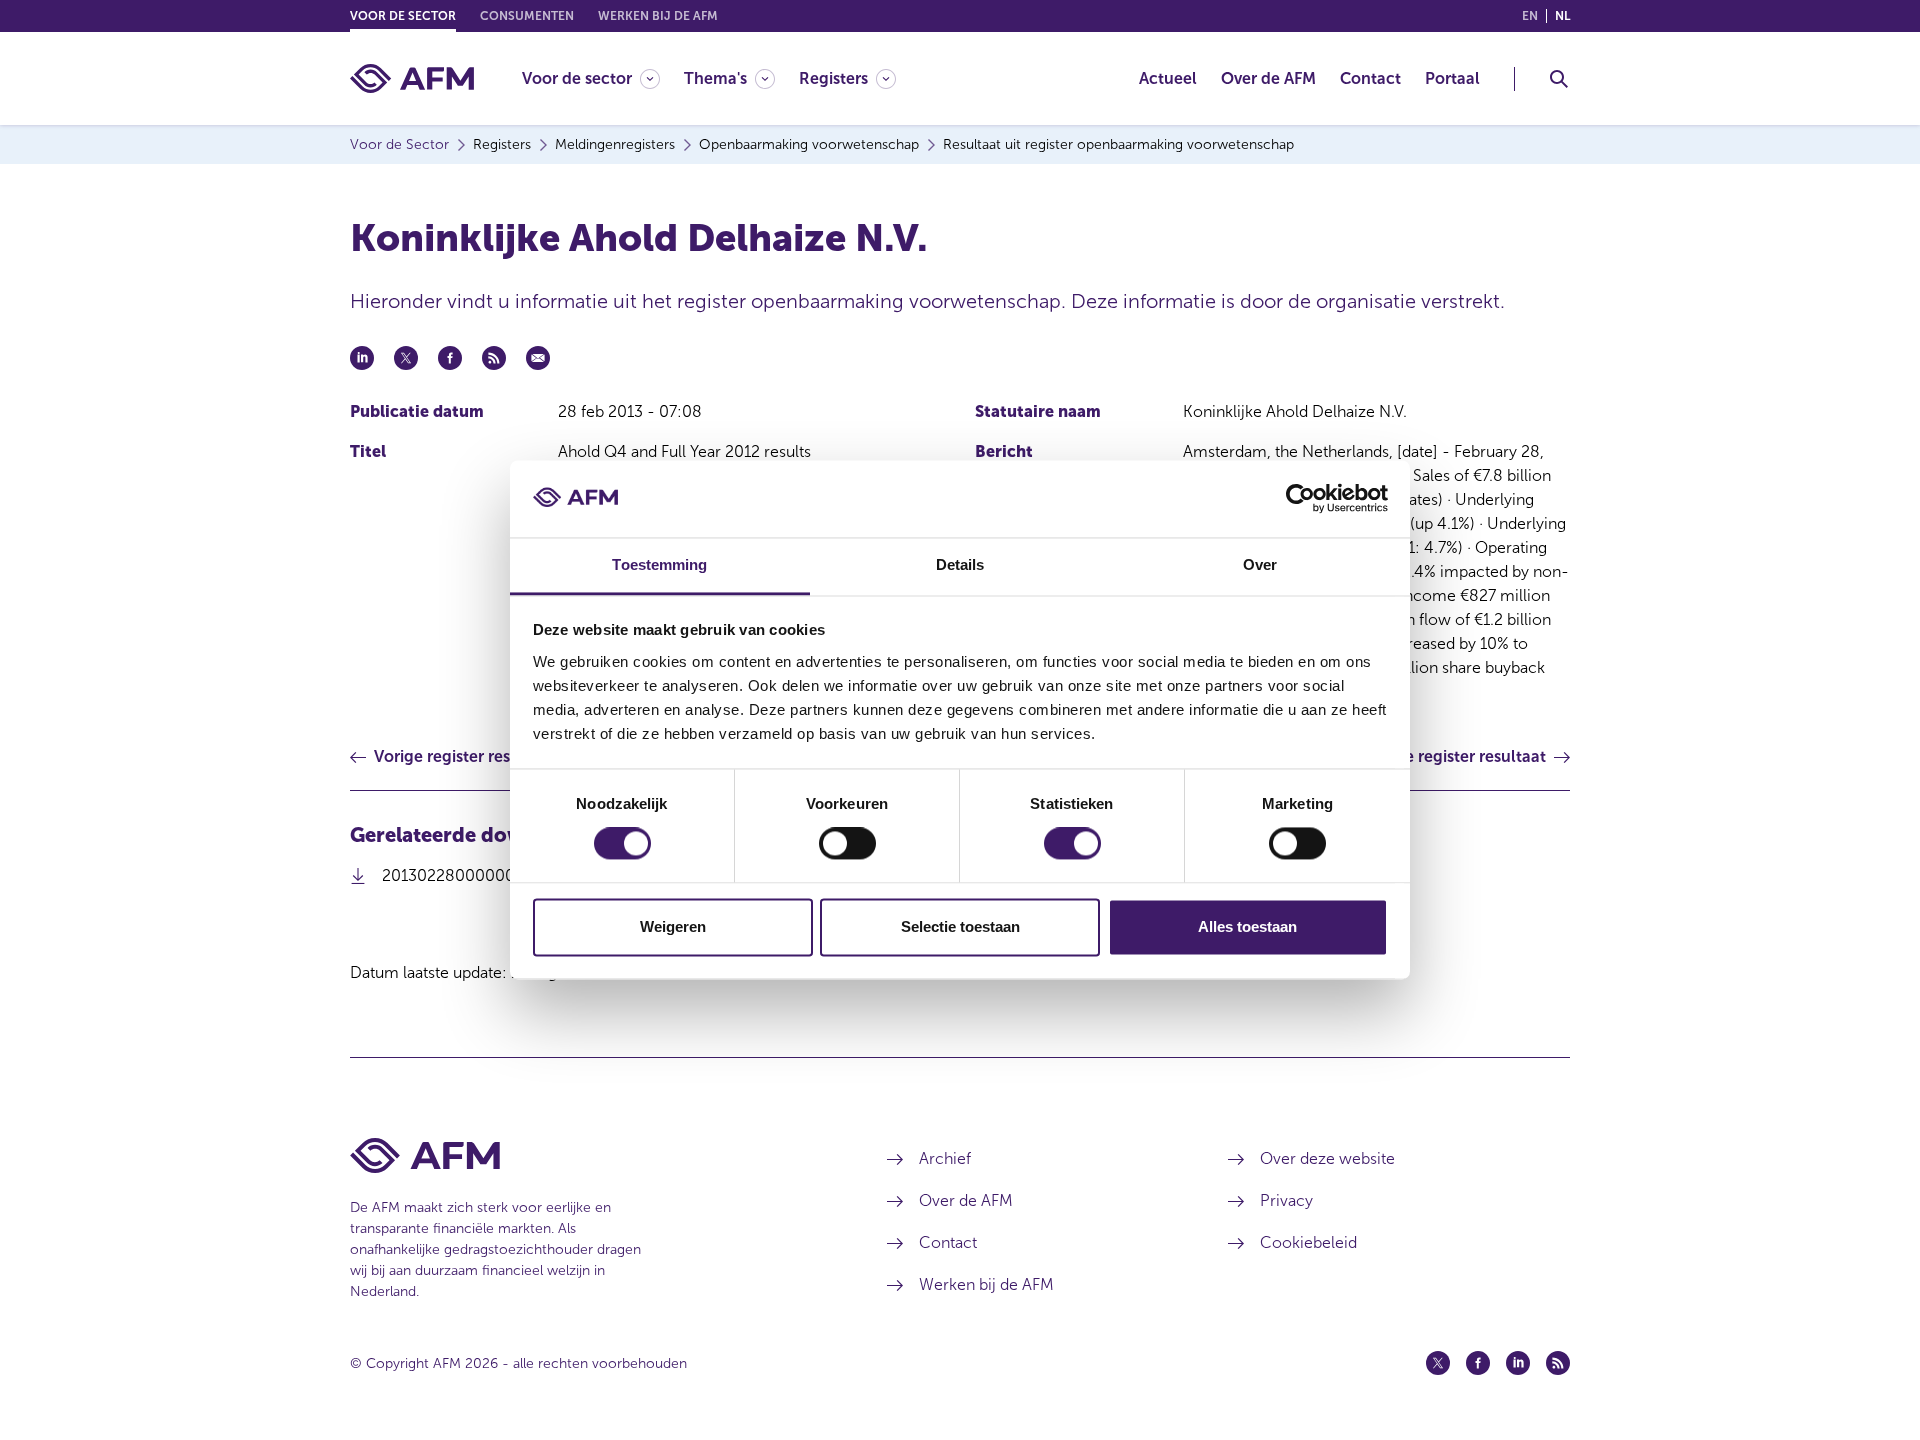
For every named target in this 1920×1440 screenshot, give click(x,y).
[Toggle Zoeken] (1559, 79)
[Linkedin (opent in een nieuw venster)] (1518, 1363)
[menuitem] (603, 78)
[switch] (847, 844)
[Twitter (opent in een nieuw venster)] (1438, 1363)
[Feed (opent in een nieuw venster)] (1558, 1363)
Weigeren (673, 926)
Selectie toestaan (960, 926)
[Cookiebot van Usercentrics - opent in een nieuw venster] (1300, 499)
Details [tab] (960, 564)
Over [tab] (1260, 564)
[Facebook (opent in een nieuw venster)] (1478, 1363)
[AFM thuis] (412, 78)
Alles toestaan (1247, 926)
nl (1562, 16)
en (1530, 16)
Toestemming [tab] (659, 564)
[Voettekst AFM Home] (588, 1155)
